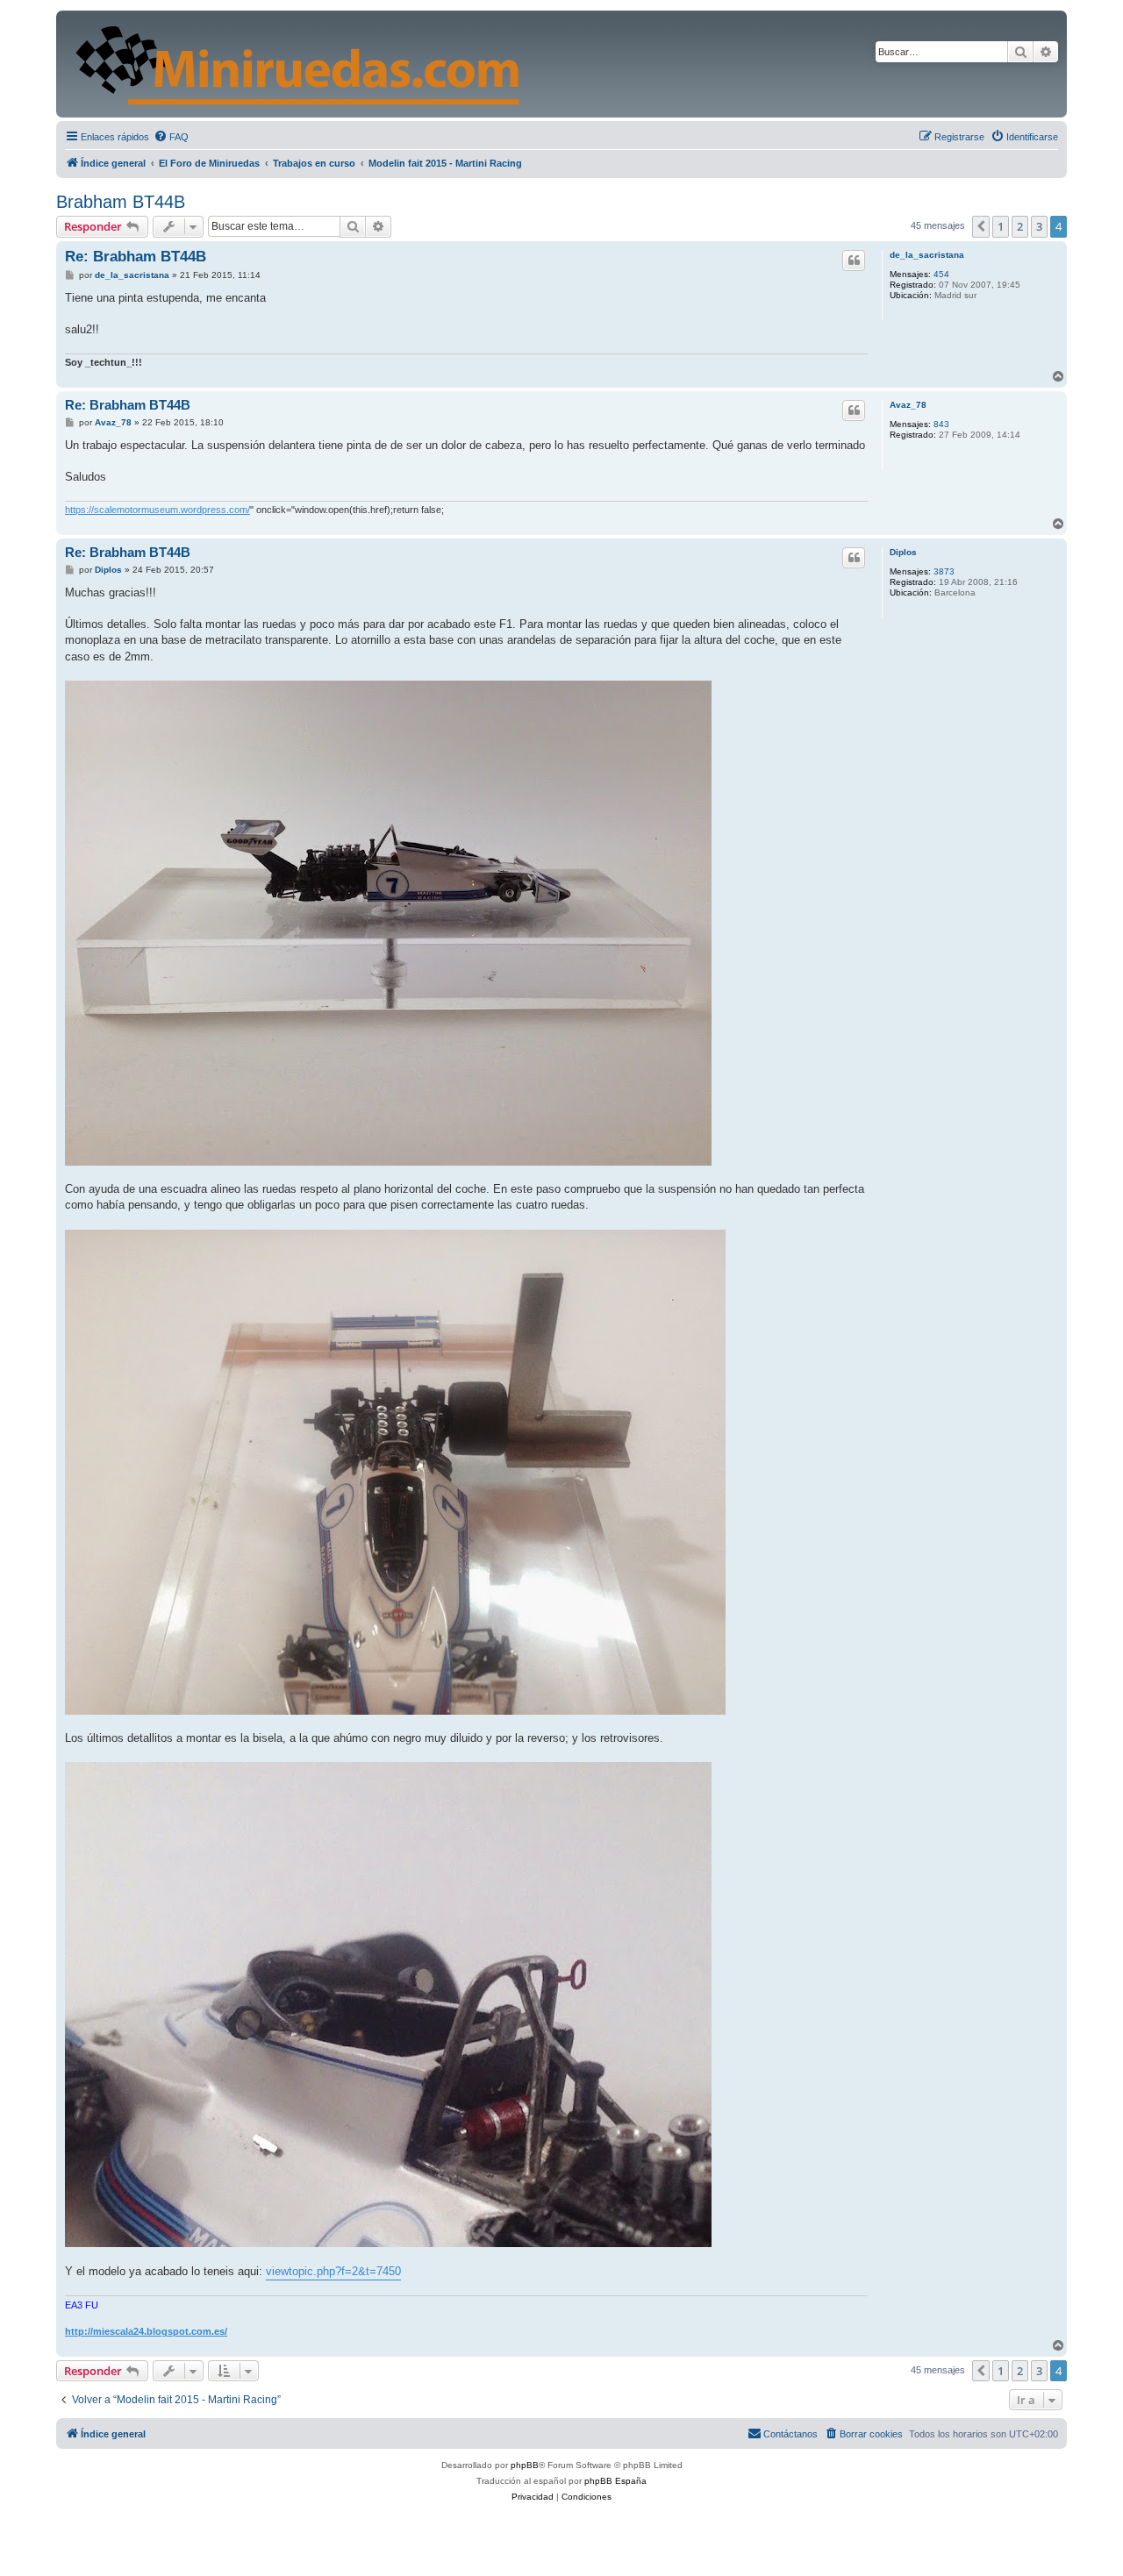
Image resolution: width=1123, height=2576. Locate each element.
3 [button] (1039, 226)
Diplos (903, 552)
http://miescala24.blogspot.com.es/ (146, 2331)
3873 (944, 571)
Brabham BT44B (121, 202)
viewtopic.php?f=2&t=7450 (333, 2271)
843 (941, 424)
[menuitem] (171, 137)
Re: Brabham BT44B (136, 257)
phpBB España (615, 2481)
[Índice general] (422, 64)
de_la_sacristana (927, 255)
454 (941, 274)
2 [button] (1020, 226)
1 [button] (1001, 226)
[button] (981, 226)
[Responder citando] (854, 260)
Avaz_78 (908, 405)
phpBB (525, 2465)
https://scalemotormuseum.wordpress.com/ (157, 510)
